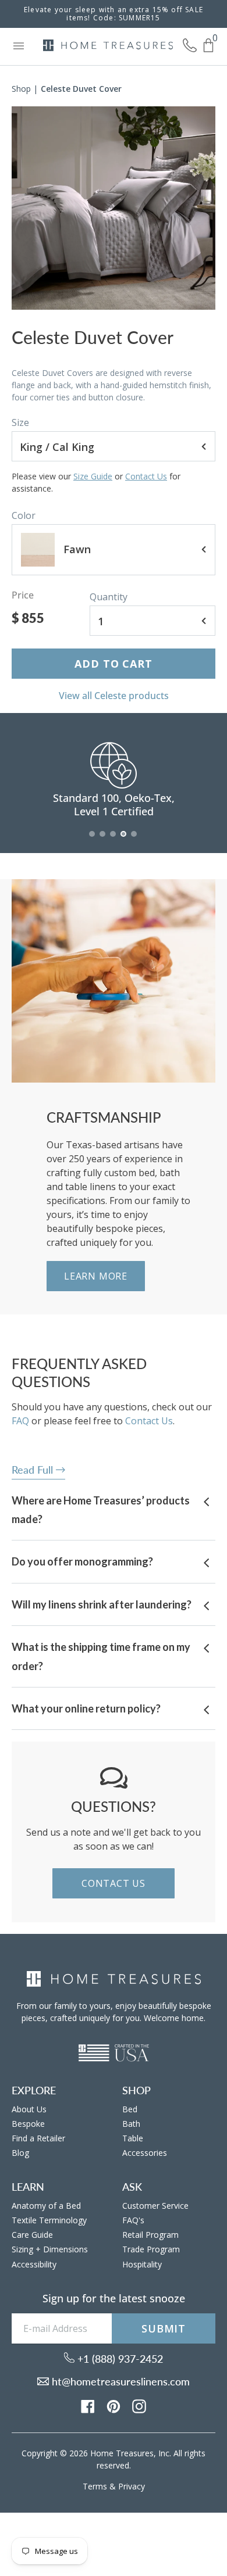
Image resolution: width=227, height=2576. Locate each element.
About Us (29, 2109)
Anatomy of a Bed (46, 2206)
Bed (130, 2109)
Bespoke (28, 2124)
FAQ (20, 1421)
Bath (131, 2124)
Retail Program (150, 2235)
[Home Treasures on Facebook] (88, 2405)
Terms (95, 2486)
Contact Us (146, 476)
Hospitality (142, 2264)
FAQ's (133, 2220)
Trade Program (151, 2249)
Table (133, 2138)
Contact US (114, 1883)
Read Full (34, 1470)
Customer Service (155, 2206)
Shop (21, 89)
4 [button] (124, 840)
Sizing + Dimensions (50, 2249)
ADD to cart (114, 664)
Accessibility (34, 2264)
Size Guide (93, 476)
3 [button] (114, 840)
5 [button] (134, 840)
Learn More (96, 1276)
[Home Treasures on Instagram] (139, 2405)
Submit (164, 2328)
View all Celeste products (114, 696)
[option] (114, 208)
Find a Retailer (38, 2138)
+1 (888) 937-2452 (119, 2359)
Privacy (132, 2486)
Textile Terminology (49, 2220)
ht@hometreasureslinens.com (119, 2381)
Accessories (145, 2153)
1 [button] (93, 840)
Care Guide (32, 2235)
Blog (20, 2153)
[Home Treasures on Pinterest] (114, 2405)
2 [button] (103, 840)
